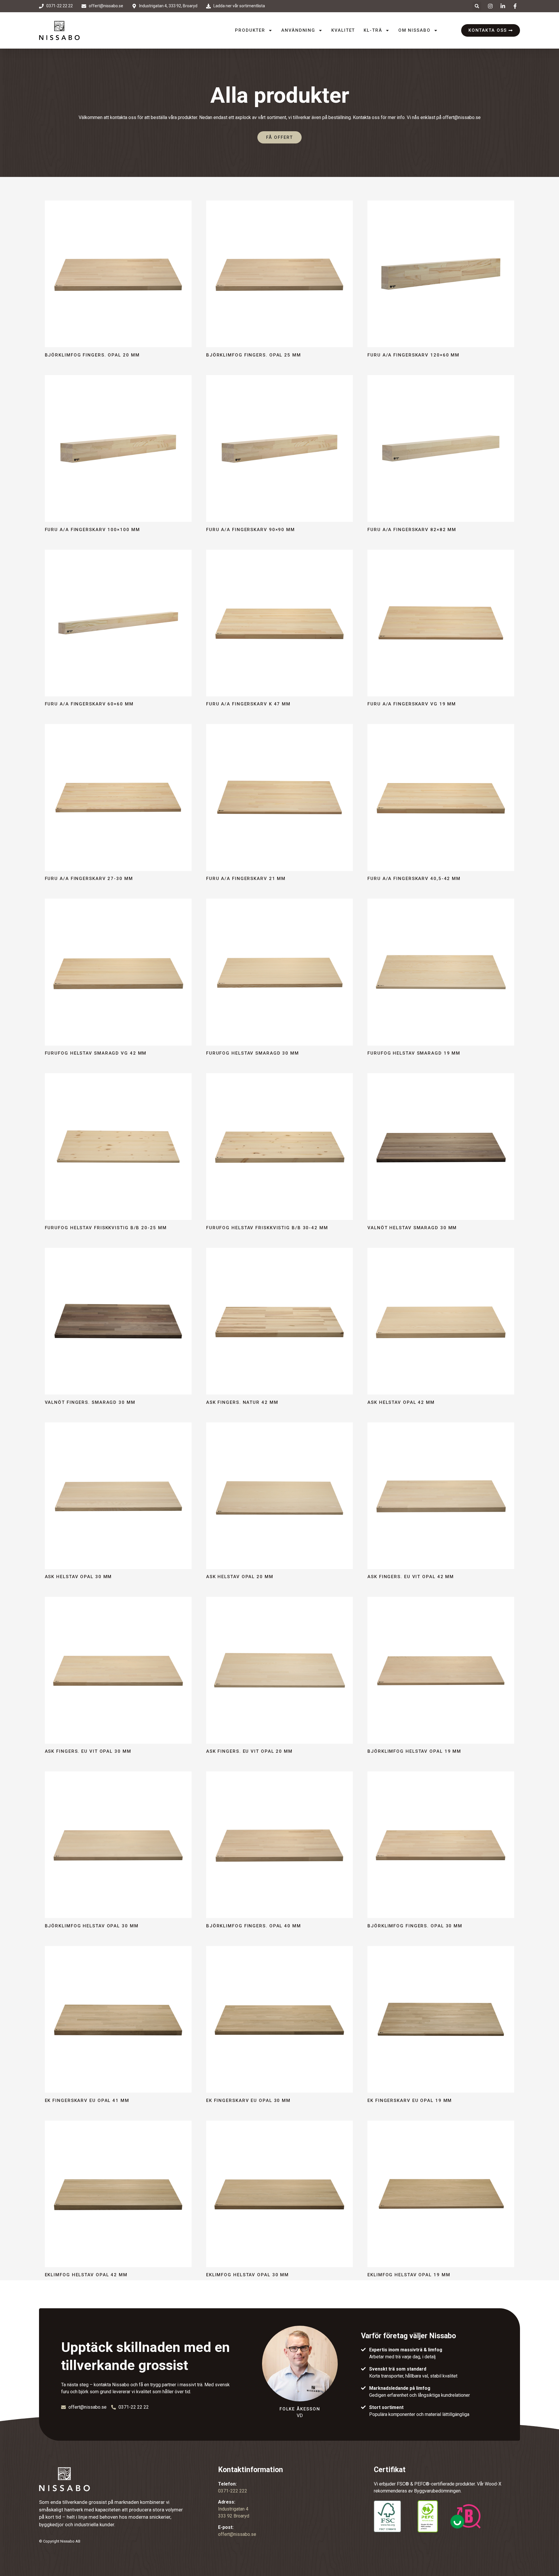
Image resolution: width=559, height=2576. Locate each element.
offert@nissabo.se (462, 117)
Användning (298, 30)
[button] (477, 6)
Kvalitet (343, 30)
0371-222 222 (233, 2491)
